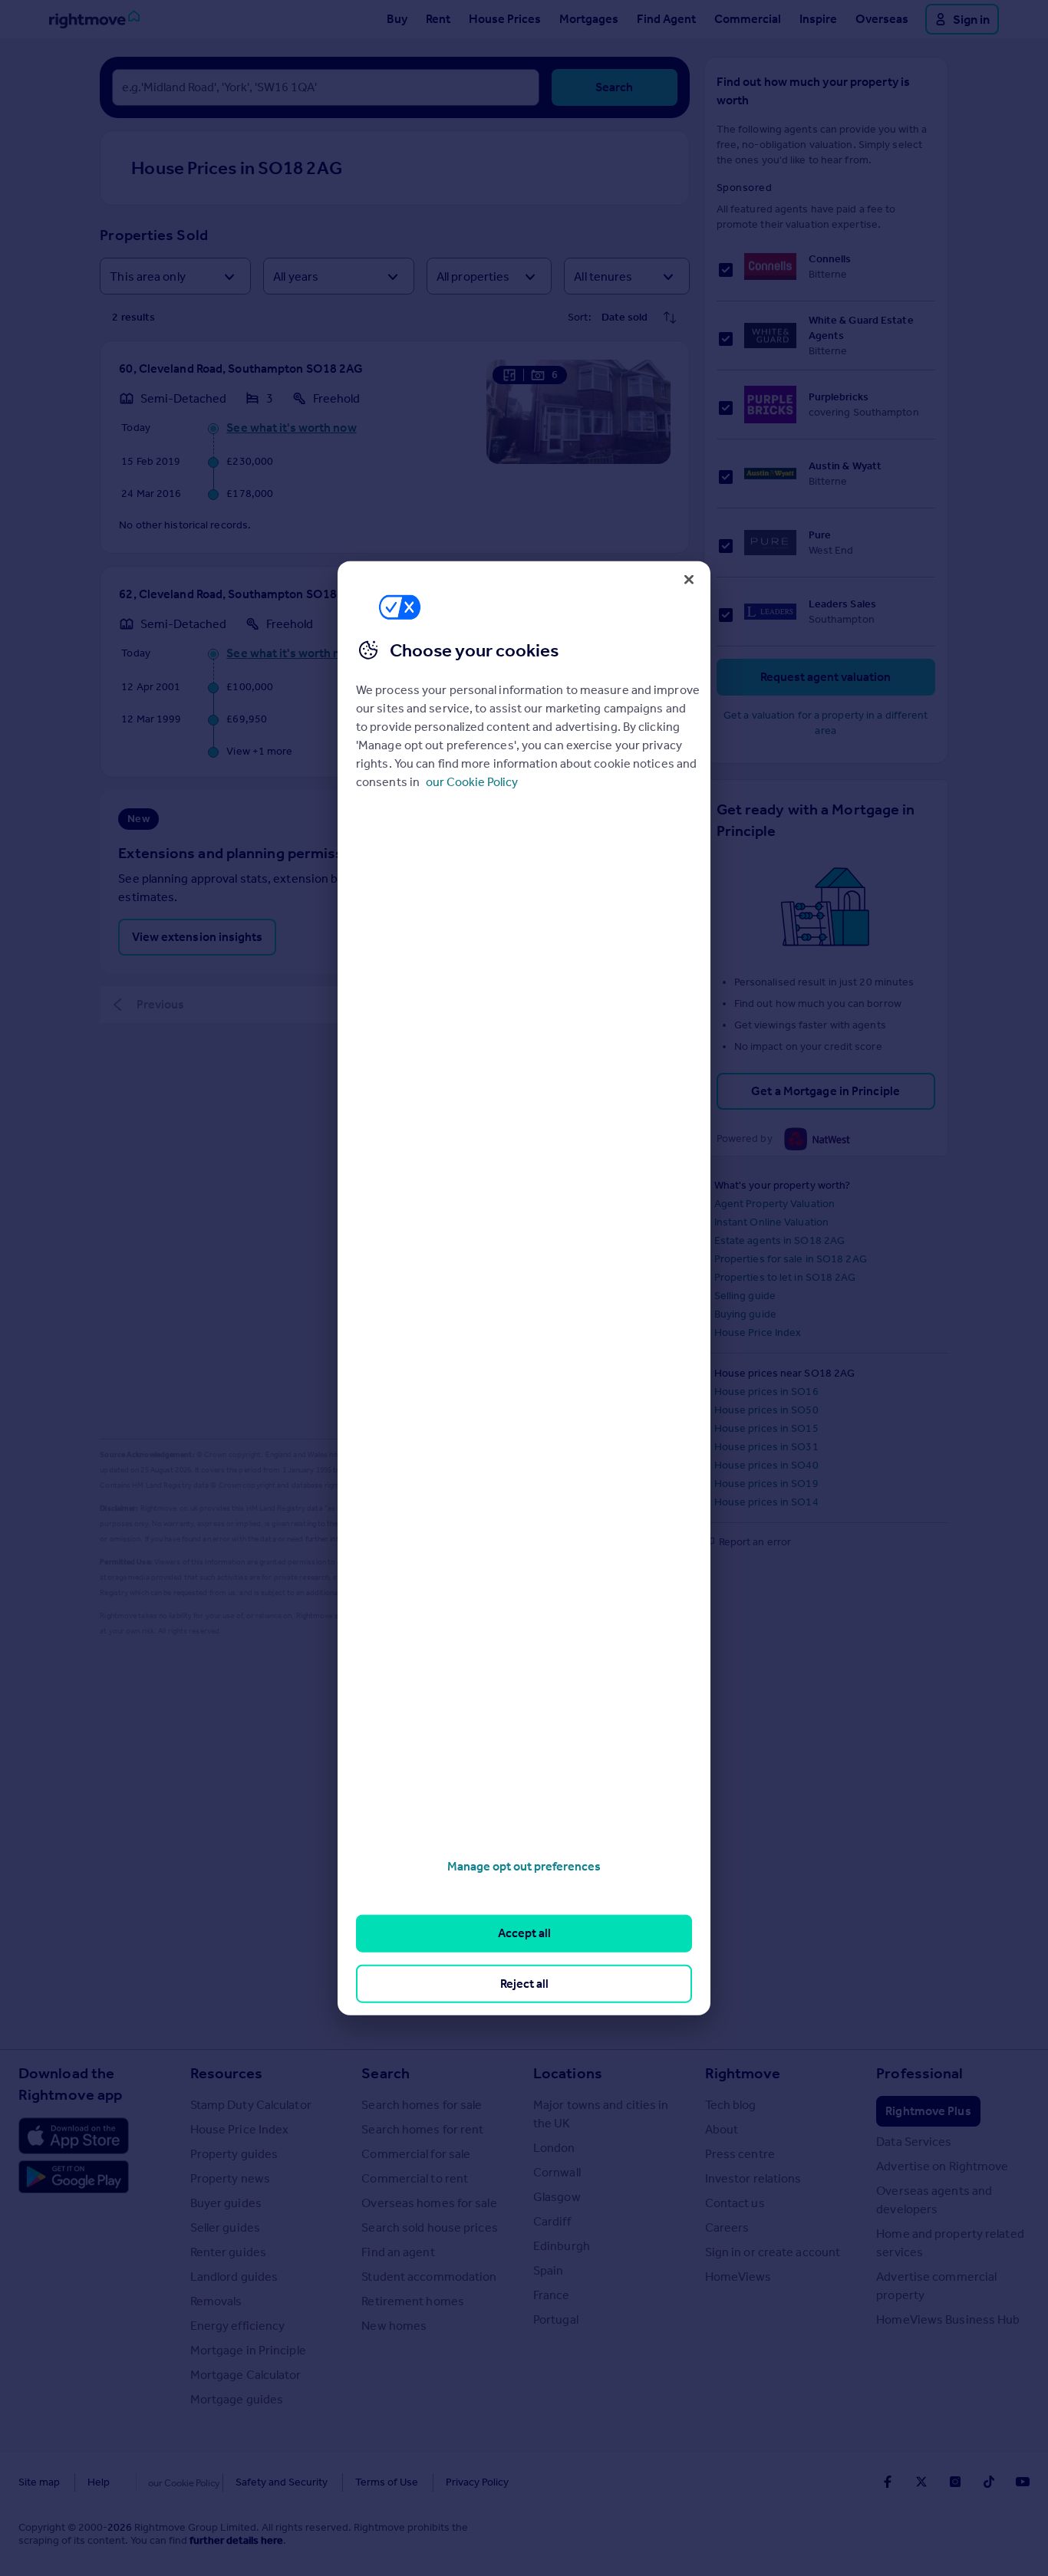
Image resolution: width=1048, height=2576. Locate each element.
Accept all (524, 1933)
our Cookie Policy (472, 782)
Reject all (524, 1983)
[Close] (689, 579)
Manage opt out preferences (524, 1866)
